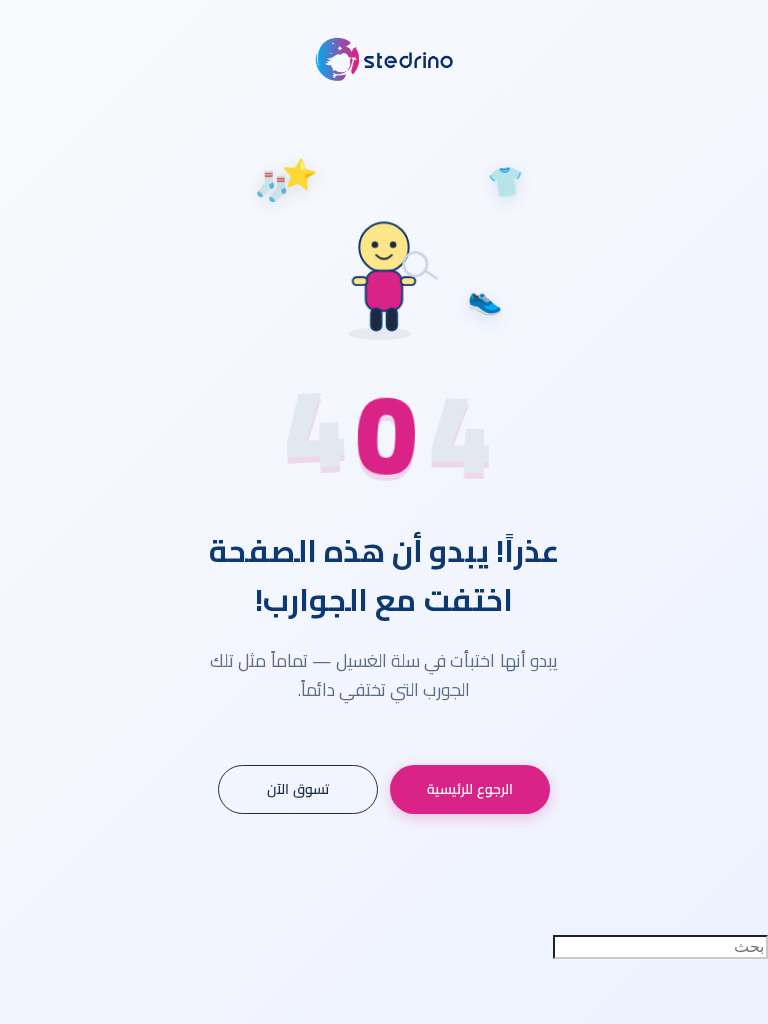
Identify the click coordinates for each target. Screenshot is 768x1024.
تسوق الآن (298, 789)
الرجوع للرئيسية (470, 789)
